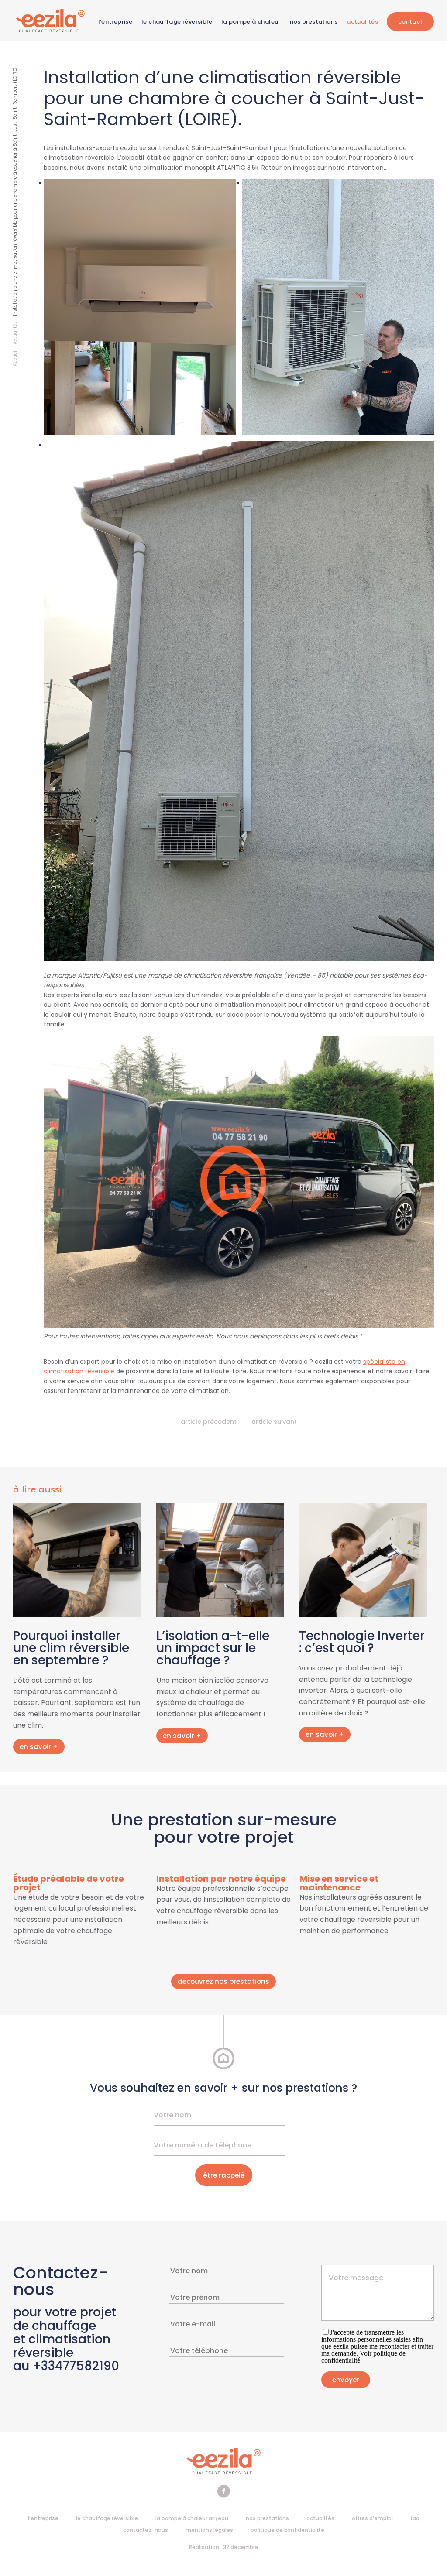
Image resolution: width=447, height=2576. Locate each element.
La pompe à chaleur (251, 22)
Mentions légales (209, 2530)
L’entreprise (115, 22)
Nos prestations (314, 22)
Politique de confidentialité (287, 2530)
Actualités (362, 22)
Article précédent (209, 1422)
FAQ (415, 2518)
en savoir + (39, 1747)
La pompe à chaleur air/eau (192, 2518)
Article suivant (274, 1422)
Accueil (15, 358)
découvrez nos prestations (223, 1981)
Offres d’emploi (372, 2518)
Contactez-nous (146, 2530)
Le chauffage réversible (177, 22)
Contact (411, 22)
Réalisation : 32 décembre (224, 2547)
